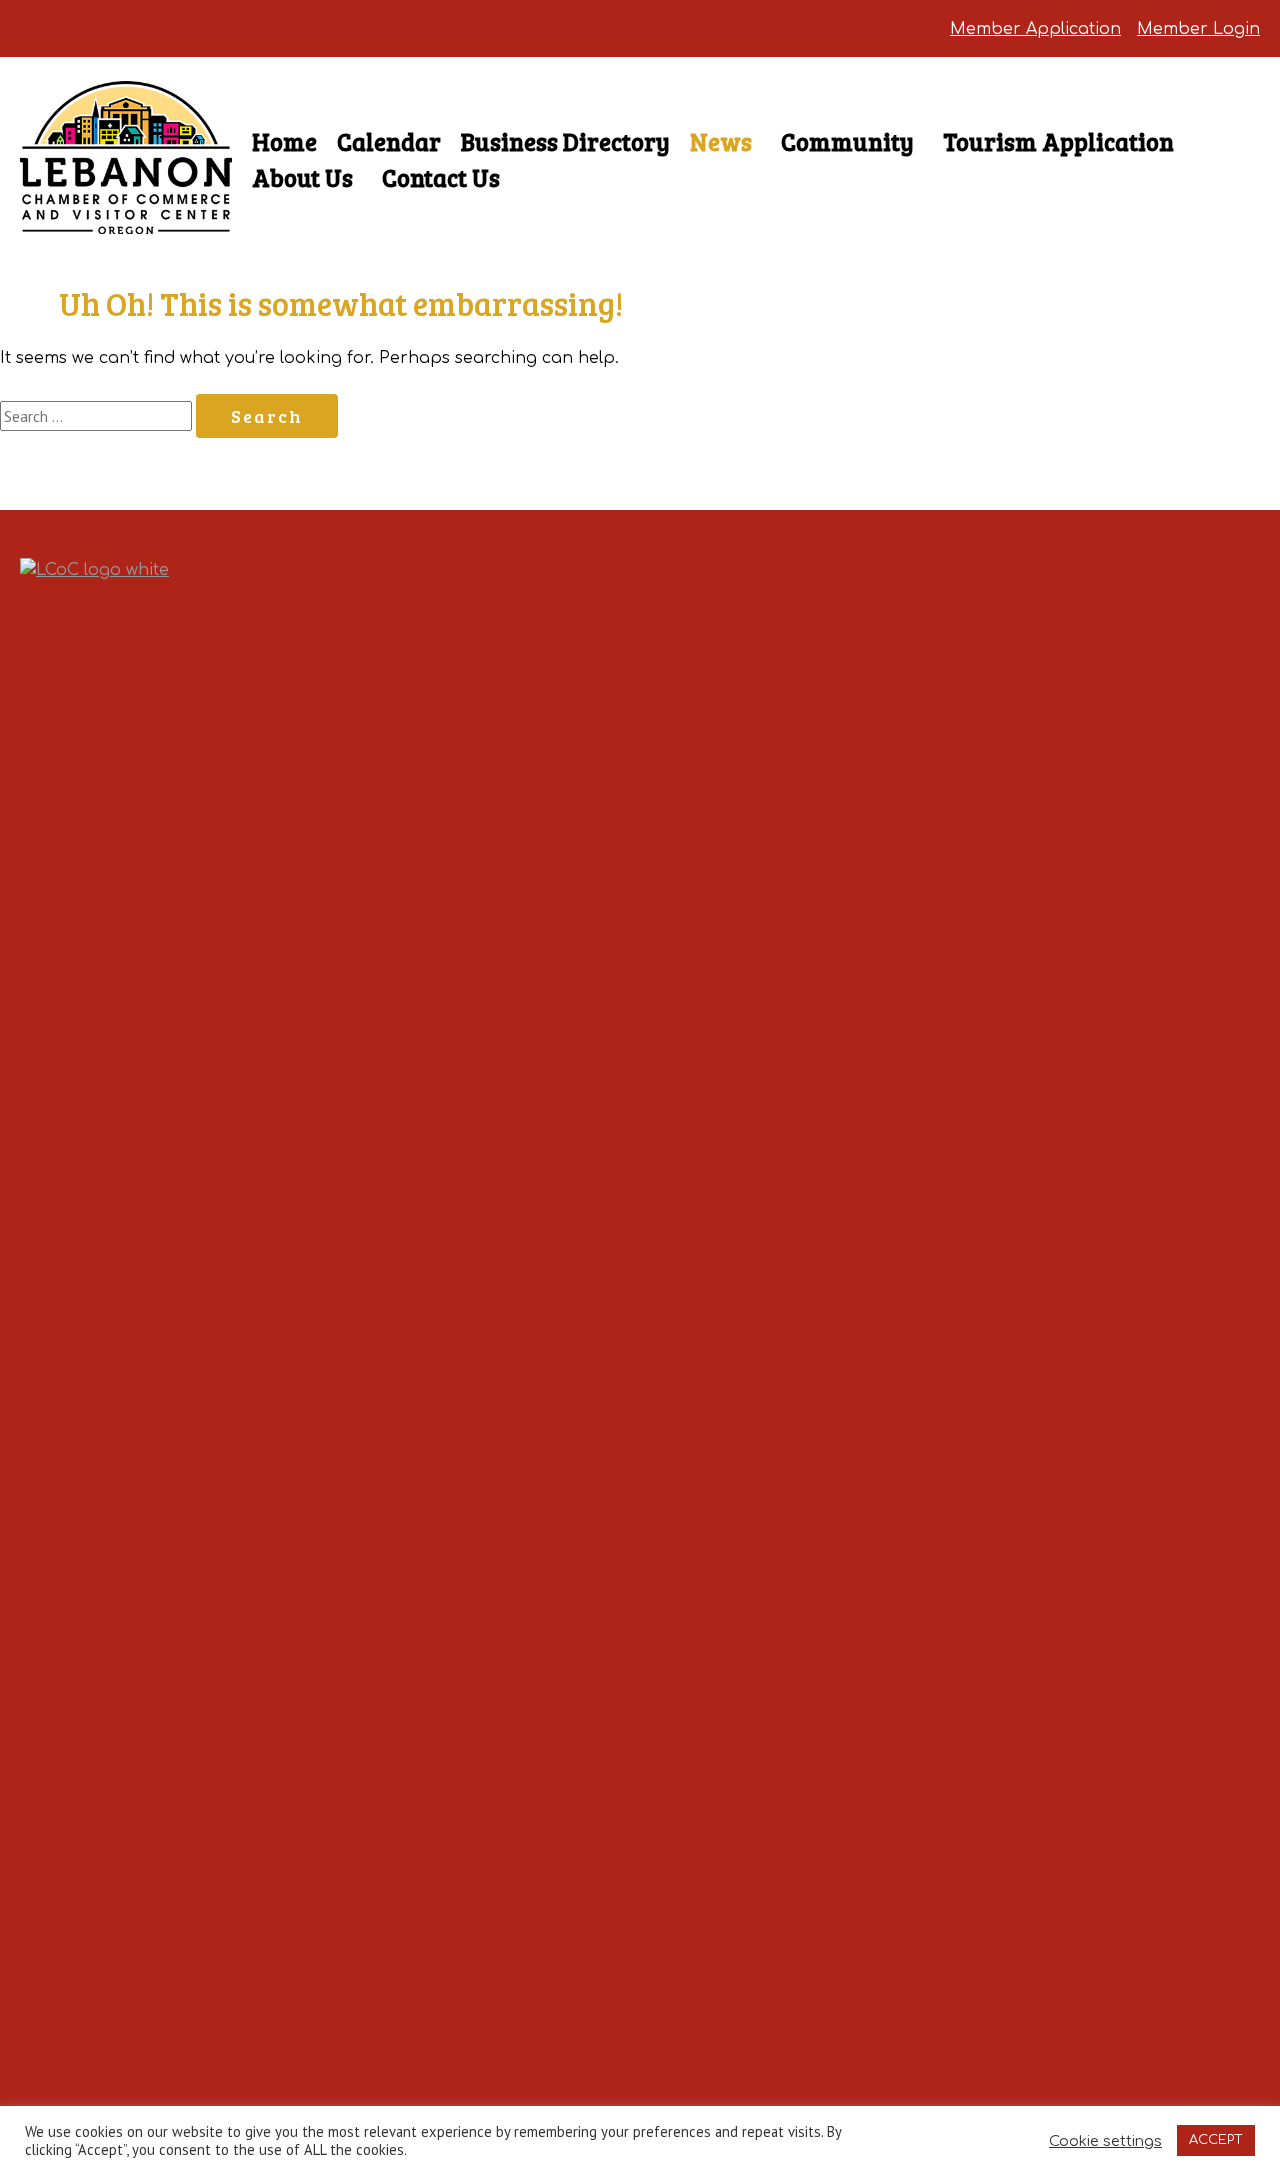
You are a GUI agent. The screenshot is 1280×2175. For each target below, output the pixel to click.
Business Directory (565, 141)
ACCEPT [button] (1216, 2140)
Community (847, 141)
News (721, 141)
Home (284, 141)
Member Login (1198, 29)
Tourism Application (1058, 141)
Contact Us (441, 177)
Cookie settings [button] (1105, 2141)
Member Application (1035, 29)
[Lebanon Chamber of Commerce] (126, 198)
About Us (302, 177)
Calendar (389, 141)
